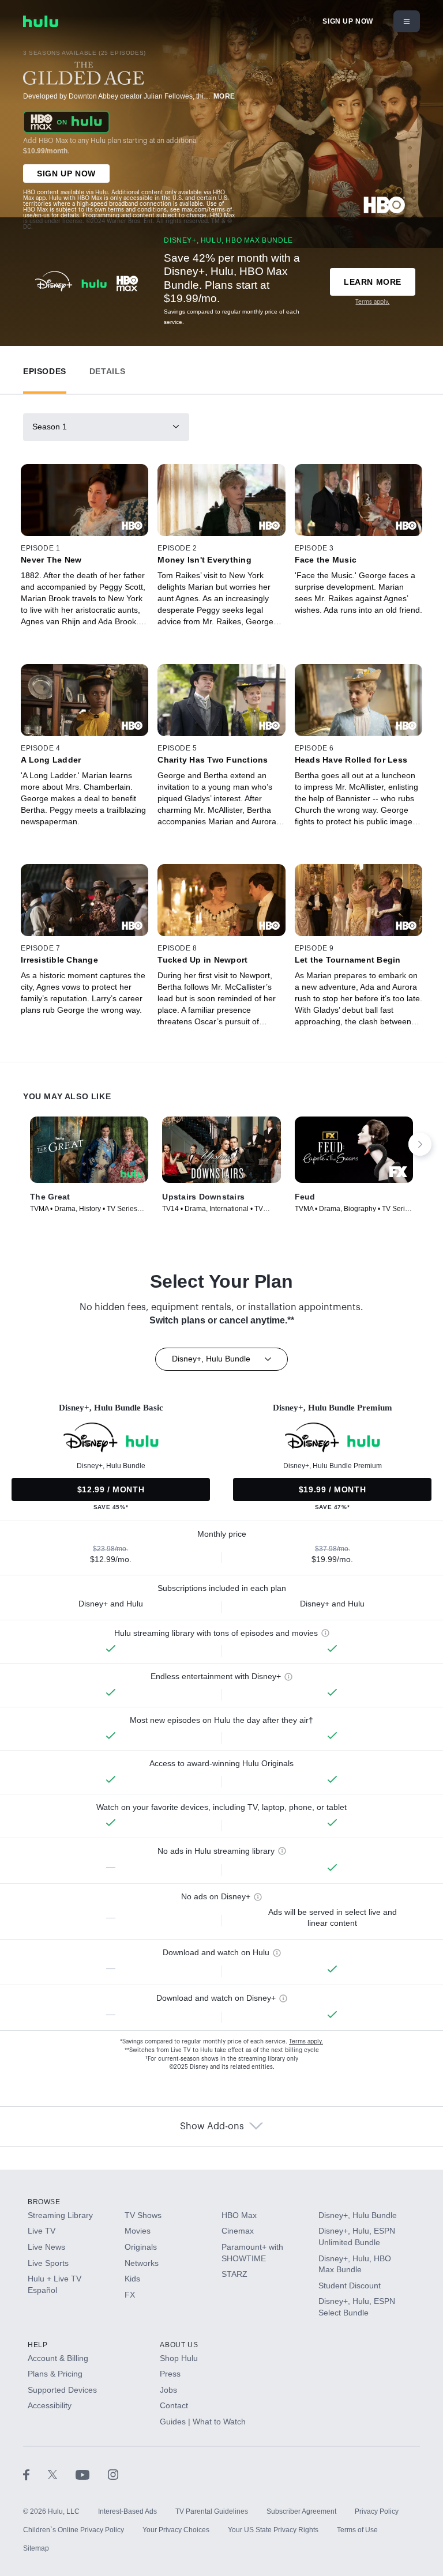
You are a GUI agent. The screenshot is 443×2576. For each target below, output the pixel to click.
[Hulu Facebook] (35, 2475)
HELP (37, 2345)
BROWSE (44, 2202)
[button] (45, 369)
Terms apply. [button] (306, 2042)
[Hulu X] (62, 2475)
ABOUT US (179, 2345)
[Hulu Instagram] (113, 2475)
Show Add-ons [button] (212, 2126)
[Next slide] (420, 1144)
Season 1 (50, 427)
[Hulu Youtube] (92, 2475)
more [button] (224, 96)
